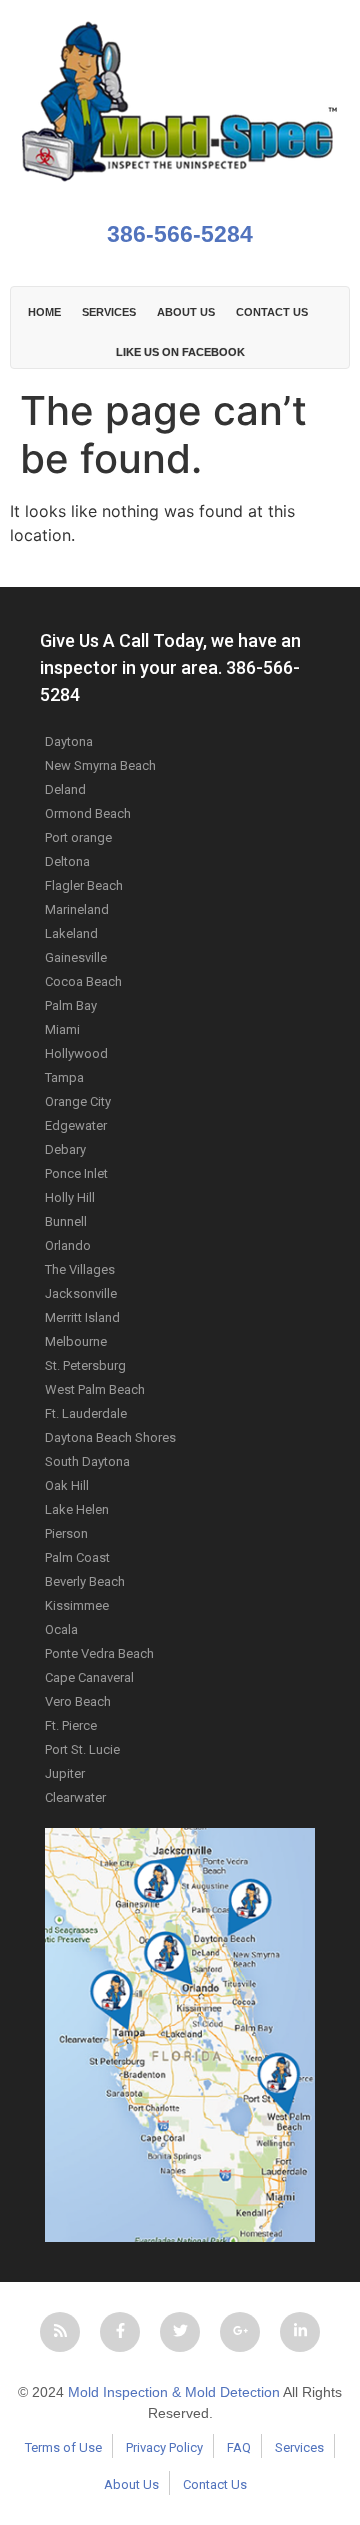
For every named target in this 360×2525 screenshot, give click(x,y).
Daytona (69, 741)
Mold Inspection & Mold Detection (174, 2392)
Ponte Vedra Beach (99, 1653)
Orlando (68, 1245)
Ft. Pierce (71, 1725)
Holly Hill (70, 1197)
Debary (65, 1149)
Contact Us (215, 2484)
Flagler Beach (84, 885)
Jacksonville (81, 1293)
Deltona (67, 861)
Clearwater (75, 1797)
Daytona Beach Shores (110, 1437)
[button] (60, 2332)
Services (109, 312)
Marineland (77, 909)
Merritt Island (82, 1317)
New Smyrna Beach (100, 765)
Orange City (78, 1101)
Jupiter (65, 1773)
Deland (65, 789)
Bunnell (66, 1221)
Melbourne (76, 1341)
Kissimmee (77, 1605)
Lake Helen (77, 1509)
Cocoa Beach (83, 981)
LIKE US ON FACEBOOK (180, 352)
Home (44, 312)
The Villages (80, 1269)
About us (186, 312)
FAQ (239, 2447)
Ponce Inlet (76, 1173)
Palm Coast (77, 1557)
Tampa (64, 1077)
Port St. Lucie (82, 1749)
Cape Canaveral (89, 1677)
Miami (62, 1029)
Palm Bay (71, 1005)
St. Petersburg (85, 1365)
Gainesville (76, 957)
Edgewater (76, 1125)
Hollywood (76, 1053)
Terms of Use (63, 2447)
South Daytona (87, 1461)
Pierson (66, 1533)
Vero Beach (78, 1701)
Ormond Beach (88, 813)
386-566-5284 (180, 234)
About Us (131, 2484)
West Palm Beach (95, 1389)
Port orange (78, 837)
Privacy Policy (164, 2447)
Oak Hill (67, 1485)
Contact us (272, 312)
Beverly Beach (85, 1581)
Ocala (61, 1629)
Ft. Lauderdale (86, 1413)
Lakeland (71, 933)
